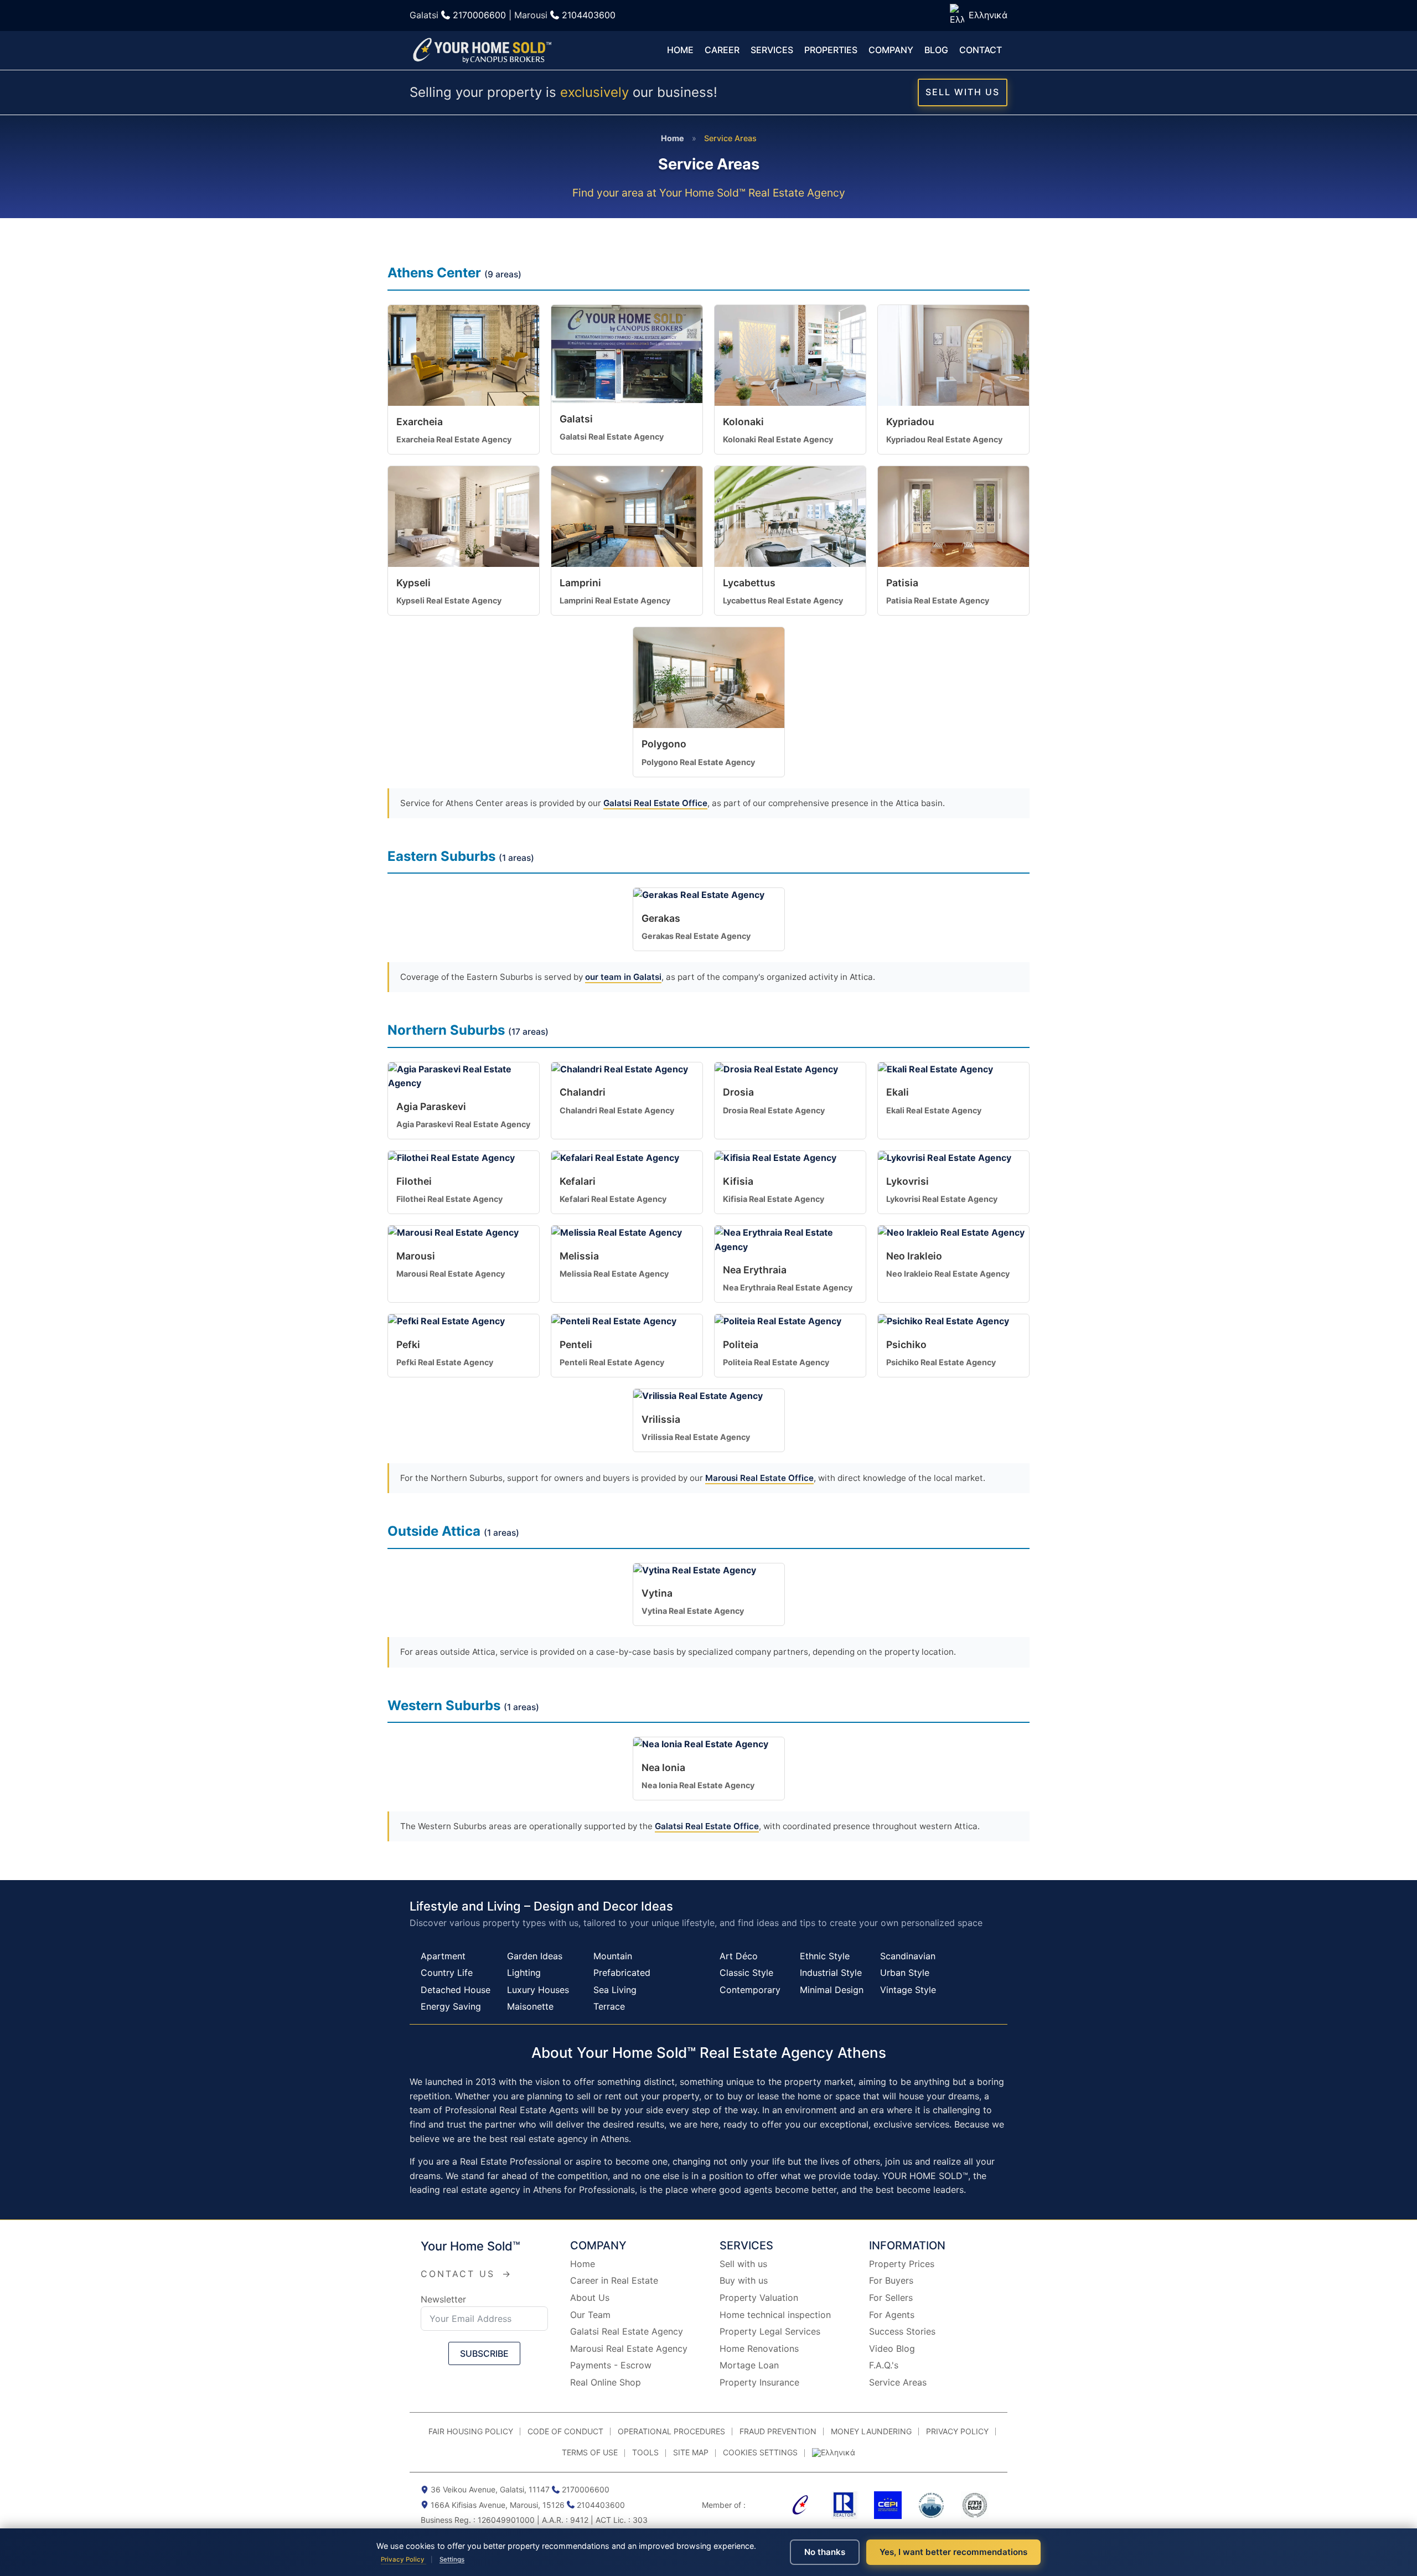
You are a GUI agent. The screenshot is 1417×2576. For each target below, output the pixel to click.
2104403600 (589, 15)
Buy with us (744, 2280)
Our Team (590, 2315)
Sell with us (743, 2264)
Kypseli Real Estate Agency (449, 600)
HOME (680, 50)
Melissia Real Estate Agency (614, 1274)
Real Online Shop (606, 2382)
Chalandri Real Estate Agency (617, 1110)
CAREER (722, 50)
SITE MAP (691, 2452)
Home (673, 138)
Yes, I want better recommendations (953, 2552)
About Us (590, 2298)
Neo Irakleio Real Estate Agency (948, 1274)
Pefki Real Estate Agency (445, 1362)
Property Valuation (759, 2298)
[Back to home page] (482, 51)
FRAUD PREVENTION (778, 2431)
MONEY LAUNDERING (871, 2431)
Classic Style (746, 1973)
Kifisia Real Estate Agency (774, 1199)
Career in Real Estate (614, 2280)
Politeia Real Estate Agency (776, 1362)
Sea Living (615, 1990)
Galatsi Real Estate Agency (612, 437)
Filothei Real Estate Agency (449, 1199)
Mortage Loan (749, 2365)
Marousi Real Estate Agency (451, 1274)
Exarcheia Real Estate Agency (454, 439)
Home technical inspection (775, 2315)
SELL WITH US (963, 92)
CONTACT (981, 50)
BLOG (936, 50)
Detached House (456, 1990)
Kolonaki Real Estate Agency (778, 439)
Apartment (443, 1956)
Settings (452, 2559)
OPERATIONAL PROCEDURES (671, 2431)
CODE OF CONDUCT (565, 2431)
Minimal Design (832, 1990)
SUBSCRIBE (484, 2353)
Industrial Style (831, 1973)
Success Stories (902, 2331)
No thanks (825, 2552)
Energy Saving (451, 2006)
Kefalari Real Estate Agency (613, 1199)
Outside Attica (434, 1531)
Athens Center (434, 273)
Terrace (609, 2006)
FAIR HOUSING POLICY (471, 2431)
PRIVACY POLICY (957, 2431)
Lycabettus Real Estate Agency (783, 600)
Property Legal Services (770, 2331)
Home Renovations (759, 2348)
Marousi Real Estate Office (759, 1478)
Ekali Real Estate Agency (934, 1110)
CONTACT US (466, 2274)
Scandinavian (908, 1956)
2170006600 (479, 15)
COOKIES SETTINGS (760, 2452)
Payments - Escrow (611, 2365)
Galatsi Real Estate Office (655, 803)
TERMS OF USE (590, 2452)
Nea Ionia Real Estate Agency (698, 1785)
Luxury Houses (538, 1990)
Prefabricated (622, 1973)
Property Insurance (759, 2382)
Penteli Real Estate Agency (612, 1362)
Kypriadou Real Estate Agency (944, 439)
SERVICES (772, 50)
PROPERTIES (831, 50)
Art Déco (739, 1956)
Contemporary (750, 1990)
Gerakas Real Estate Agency (696, 936)
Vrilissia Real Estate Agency (696, 1437)
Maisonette (530, 2006)
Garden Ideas (535, 1956)
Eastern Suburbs (441, 856)
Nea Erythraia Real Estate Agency (788, 1287)
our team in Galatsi (623, 977)
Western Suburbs (444, 1705)
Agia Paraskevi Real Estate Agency (463, 1124)
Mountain (613, 1956)
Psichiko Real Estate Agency (941, 1362)
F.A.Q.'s (884, 2365)
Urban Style (905, 1973)
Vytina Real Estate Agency (693, 1611)
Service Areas (898, 2382)
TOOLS (645, 2452)
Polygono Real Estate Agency (698, 762)
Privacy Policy (404, 2559)
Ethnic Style (825, 1956)
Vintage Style (908, 1990)
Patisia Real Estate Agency (938, 600)
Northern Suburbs (446, 1030)
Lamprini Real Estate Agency (615, 600)
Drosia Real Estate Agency (774, 1110)
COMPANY (891, 50)
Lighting (524, 1973)
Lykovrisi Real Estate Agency (942, 1199)
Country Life (447, 1973)
